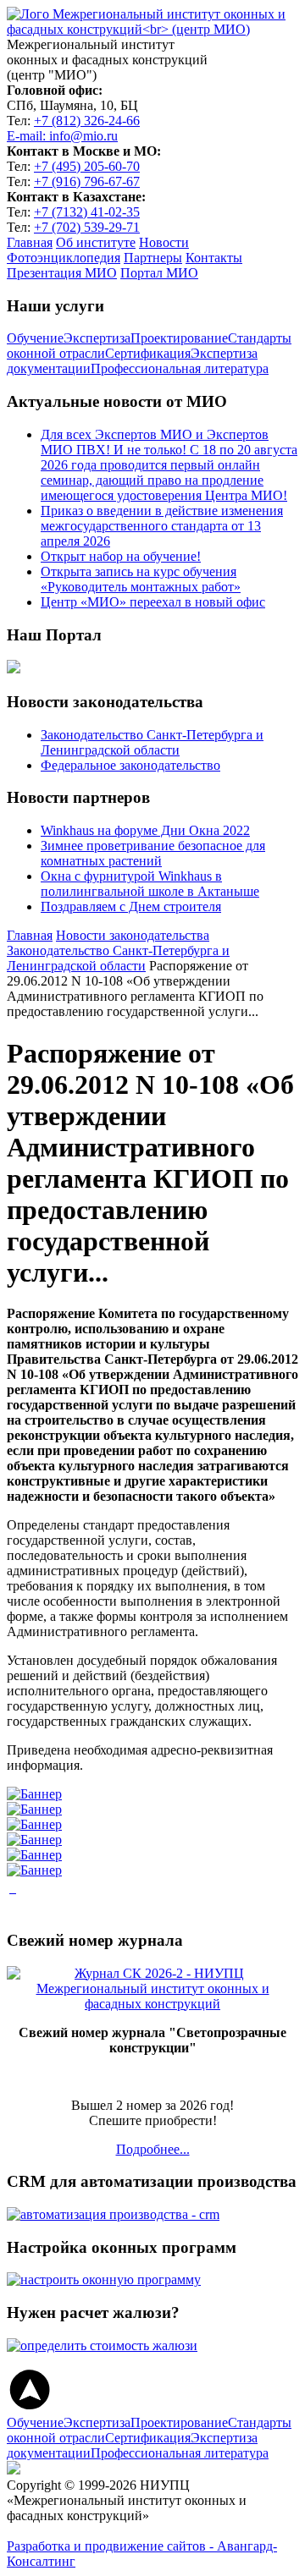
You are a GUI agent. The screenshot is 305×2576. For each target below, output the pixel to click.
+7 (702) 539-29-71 (87, 227)
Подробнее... (153, 2149)
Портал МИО (159, 273)
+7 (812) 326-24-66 (87, 121)
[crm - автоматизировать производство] (113, 2214)
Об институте (96, 242)
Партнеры (153, 258)
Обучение (35, 338)
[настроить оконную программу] (104, 2279)
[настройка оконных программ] (14, 1888)
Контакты (214, 258)
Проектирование (179, 338)
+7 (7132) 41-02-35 (87, 212)
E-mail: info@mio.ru (62, 136)
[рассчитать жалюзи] (102, 2345)
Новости (164, 242)
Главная (30, 242)
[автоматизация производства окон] (11, 1888)
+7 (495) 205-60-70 (87, 166)
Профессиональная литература (180, 368)
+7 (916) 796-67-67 (87, 181)
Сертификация (148, 353)
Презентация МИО (62, 273)
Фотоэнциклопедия (64, 258)
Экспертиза (97, 338)
